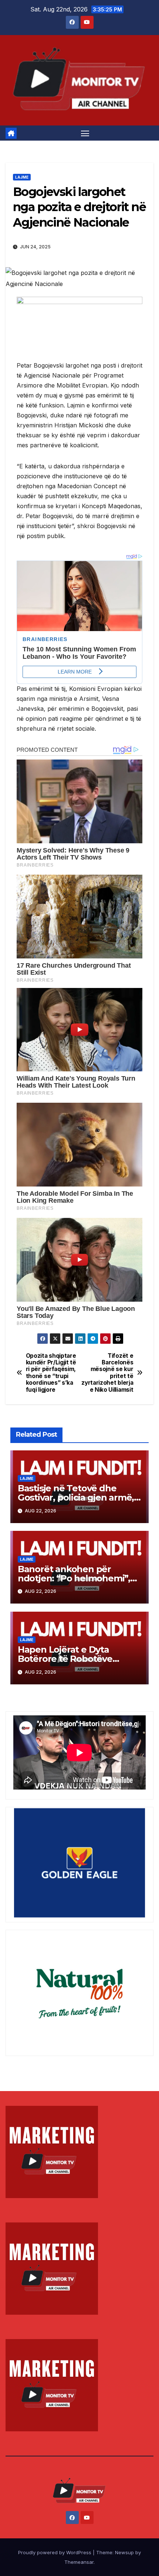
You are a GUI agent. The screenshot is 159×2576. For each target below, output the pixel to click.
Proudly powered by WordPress (55, 2552)
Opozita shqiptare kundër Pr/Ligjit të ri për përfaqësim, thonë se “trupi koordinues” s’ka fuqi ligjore (51, 1373)
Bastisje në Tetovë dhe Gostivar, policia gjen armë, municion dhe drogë (76, 1497)
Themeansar (79, 2562)
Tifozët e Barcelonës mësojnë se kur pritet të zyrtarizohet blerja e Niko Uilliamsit (107, 1373)
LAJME (22, 177)
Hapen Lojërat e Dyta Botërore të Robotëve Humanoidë (65, 1659)
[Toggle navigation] (85, 133)
